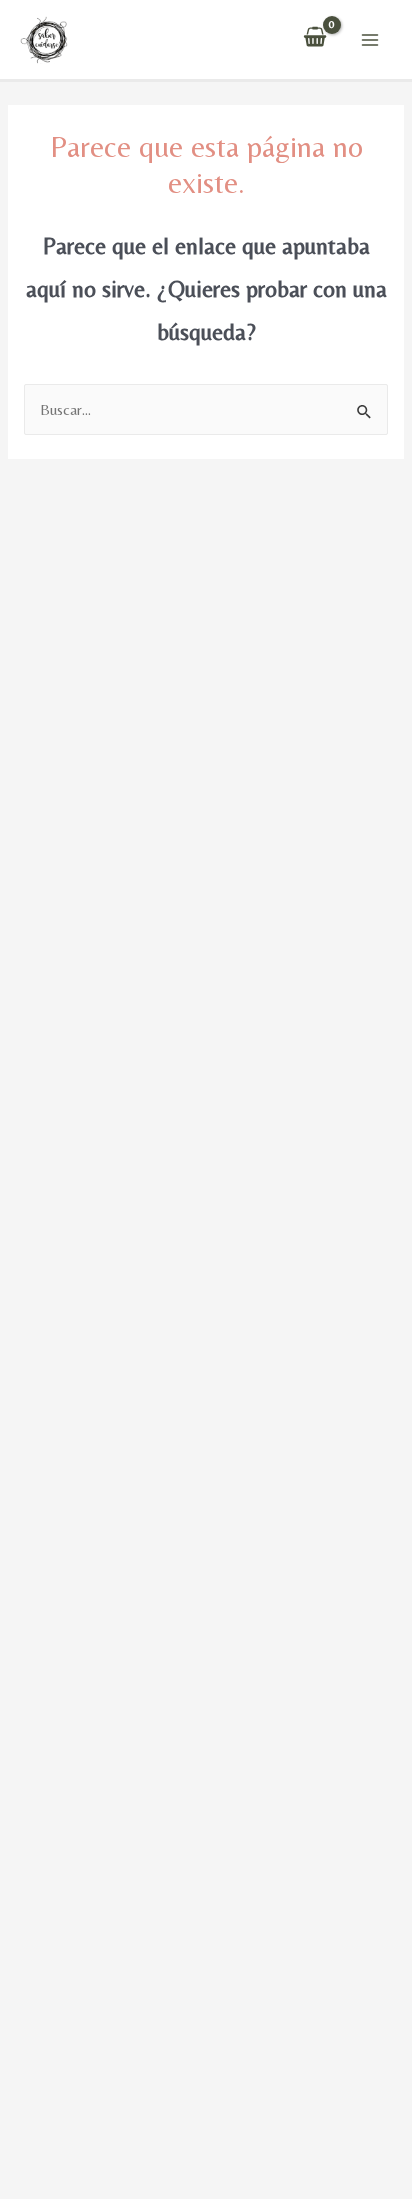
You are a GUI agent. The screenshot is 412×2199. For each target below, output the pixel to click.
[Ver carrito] (315, 39)
